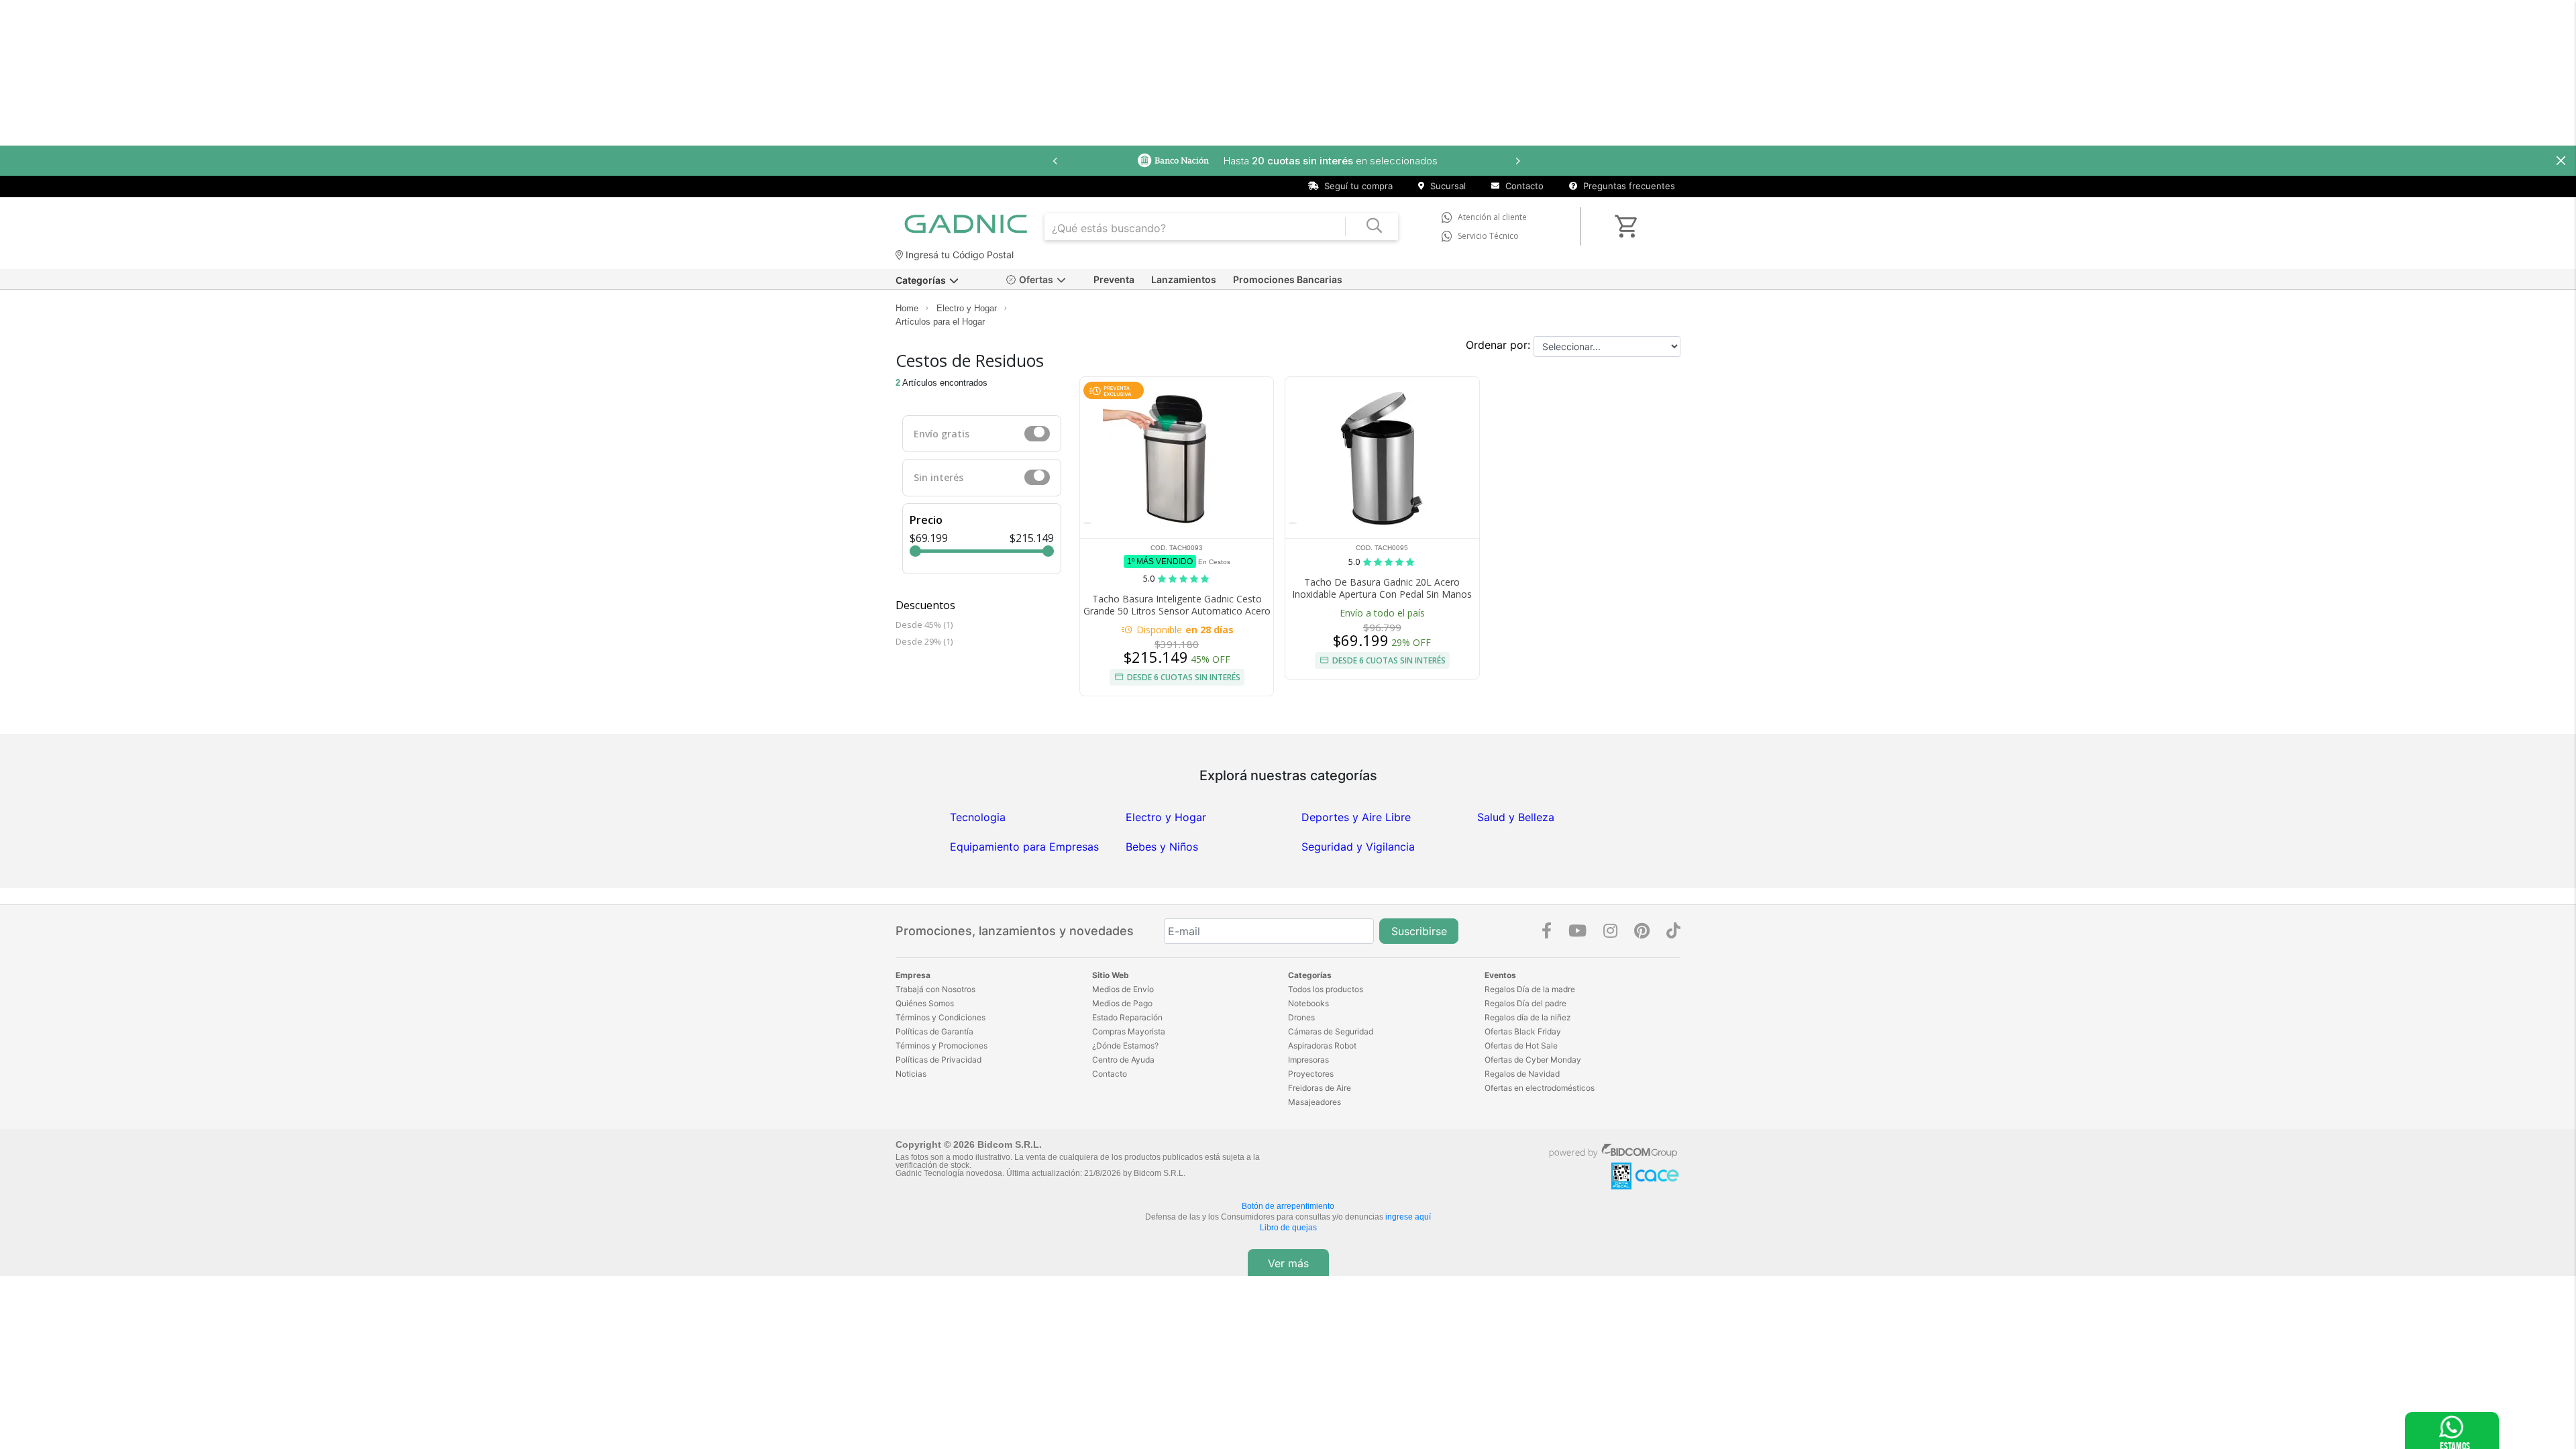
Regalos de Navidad (1522, 1074)
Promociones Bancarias (1288, 279)
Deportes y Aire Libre (1356, 817)
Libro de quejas (1288, 1228)
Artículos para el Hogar (940, 322)
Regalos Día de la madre (1530, 989)
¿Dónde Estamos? (1125, 1045)
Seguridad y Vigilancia (1358, 847)
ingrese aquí (1408, 1217)
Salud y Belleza (1516, 817)
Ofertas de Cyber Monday (1533, 1060)
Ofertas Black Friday (1523, 1031)
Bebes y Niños (1162, 847)
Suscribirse (1419, 931)
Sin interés (938, 477)
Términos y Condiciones (941, 1017)
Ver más (1288, 1263)
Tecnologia (978, 817)
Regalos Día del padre (1525, 1003)
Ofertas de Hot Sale (1521, 1045)
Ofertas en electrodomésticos (1540, 1088)
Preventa (1114, 279)
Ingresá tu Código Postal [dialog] (958, 255)
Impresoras (1308, 1060)
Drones (1301, 1017)
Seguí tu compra (1357, 186)
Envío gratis (942, 434)
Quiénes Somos (925, 1003)
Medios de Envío (1123, 989)
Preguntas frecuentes (1628, 186)
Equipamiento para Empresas (1024, 847)
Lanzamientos (1184, 279)
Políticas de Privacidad (938, 1060)
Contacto (1523, 186)
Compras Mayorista (1129, 1031)
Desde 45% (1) (924, 625)
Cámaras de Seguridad (1331, 1031)
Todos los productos (1326, 989)
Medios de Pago (1122, 1003)
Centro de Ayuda (1123, 1060)
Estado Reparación (1127, 1017)
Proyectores (1311, 1074)
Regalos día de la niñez (1528, 1017)
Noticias (911, 1074)
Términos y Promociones (942, 1045)
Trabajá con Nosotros (935, 989)
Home (907, 308)
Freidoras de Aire (1320, 1088)
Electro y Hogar (967, 308)
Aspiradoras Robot (1322, 1045)
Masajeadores (1314, 1102)
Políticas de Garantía (934, 1031)
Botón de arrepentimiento (1288, 1206)
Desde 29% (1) (924, 641)
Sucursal (1447, 186)
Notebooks (1308, 1003)
